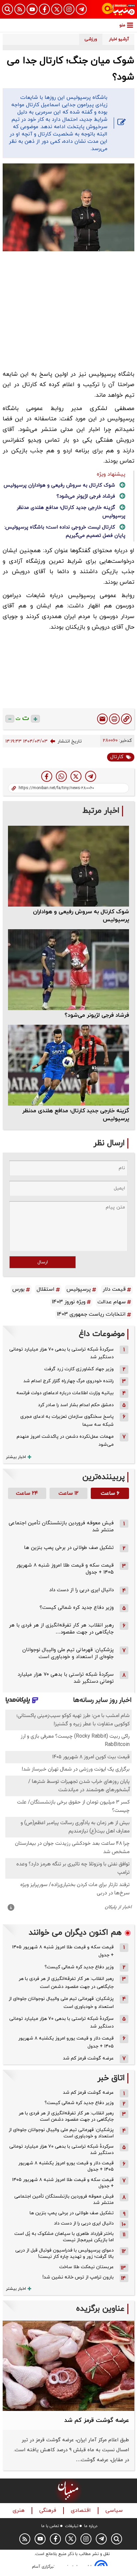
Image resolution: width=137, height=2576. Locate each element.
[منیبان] (118, 9)
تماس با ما (50, 2526)
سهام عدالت (112, 1302)
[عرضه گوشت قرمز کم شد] (68, 2366)
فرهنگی (49, 2511)
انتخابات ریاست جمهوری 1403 (91, 1314)
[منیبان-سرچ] (117, 2539)
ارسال (43, 1262)
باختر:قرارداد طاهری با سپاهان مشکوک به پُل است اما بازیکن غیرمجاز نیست (64, 2237)
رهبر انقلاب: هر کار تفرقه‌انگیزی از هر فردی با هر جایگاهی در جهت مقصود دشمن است (66, 1983)
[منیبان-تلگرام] (81, 9)
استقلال (46, 1289)
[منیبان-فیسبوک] (44, 9)
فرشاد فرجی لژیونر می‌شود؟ (86, 496)
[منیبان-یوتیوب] (32, 9)
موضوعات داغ (102, 1334)
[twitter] (76, 776)
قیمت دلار (114, 1289)
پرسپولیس (79, 1289)
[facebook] (47, 776)
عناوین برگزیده (100, 2309)
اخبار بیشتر (16, 1457)
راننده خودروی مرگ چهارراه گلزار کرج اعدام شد (68, 1381)
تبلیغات (72, 2526)
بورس (18, 1289)
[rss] (20, 9)
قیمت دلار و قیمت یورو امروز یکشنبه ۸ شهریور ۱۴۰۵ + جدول (66, 2042)
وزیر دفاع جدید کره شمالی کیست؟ (77, 1608)
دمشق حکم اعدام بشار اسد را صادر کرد (76, 1405)
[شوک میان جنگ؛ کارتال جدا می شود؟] (91, 776)
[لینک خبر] (126, 719)
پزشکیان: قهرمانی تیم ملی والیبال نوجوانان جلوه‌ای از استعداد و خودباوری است (68, 1653)
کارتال (117, 757)
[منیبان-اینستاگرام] (69, 9)
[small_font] (10, 719)
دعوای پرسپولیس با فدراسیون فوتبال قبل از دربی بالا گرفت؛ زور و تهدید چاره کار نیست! (65, 2254)
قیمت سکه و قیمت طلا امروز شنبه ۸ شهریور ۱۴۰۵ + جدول (63, 1951)
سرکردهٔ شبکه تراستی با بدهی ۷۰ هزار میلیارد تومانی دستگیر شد (62, 1353)
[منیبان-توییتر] (57, 9)
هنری (19, 2511)
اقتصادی (82, 2511)
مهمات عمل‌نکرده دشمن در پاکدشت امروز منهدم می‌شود (65, 1441)
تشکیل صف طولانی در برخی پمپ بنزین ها (69, 1548)
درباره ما (91, 2526)
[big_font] (35, 719)
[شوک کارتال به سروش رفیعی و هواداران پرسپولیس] (68, 866)
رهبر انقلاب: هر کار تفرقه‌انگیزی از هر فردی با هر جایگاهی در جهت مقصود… (61, 1629)
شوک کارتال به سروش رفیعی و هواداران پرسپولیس (59, 485)
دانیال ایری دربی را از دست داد (81, 1590)
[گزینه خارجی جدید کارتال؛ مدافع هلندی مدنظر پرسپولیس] (68, 1065)
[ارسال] (102, 719)
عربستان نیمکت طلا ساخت (86, 2267)
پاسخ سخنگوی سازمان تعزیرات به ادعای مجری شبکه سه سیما (67, 1421)
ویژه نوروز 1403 (69, 1302)
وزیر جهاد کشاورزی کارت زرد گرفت (79, 1369)
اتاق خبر (111, 2078)
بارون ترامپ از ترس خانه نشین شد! (78, 2277)
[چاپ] (114, 719)
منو (122, 25)
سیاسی (115, 2511)
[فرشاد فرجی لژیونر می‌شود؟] (68, 970)
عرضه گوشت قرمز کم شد (88, 2058)
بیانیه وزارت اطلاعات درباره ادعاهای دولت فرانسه (65, 1393)
